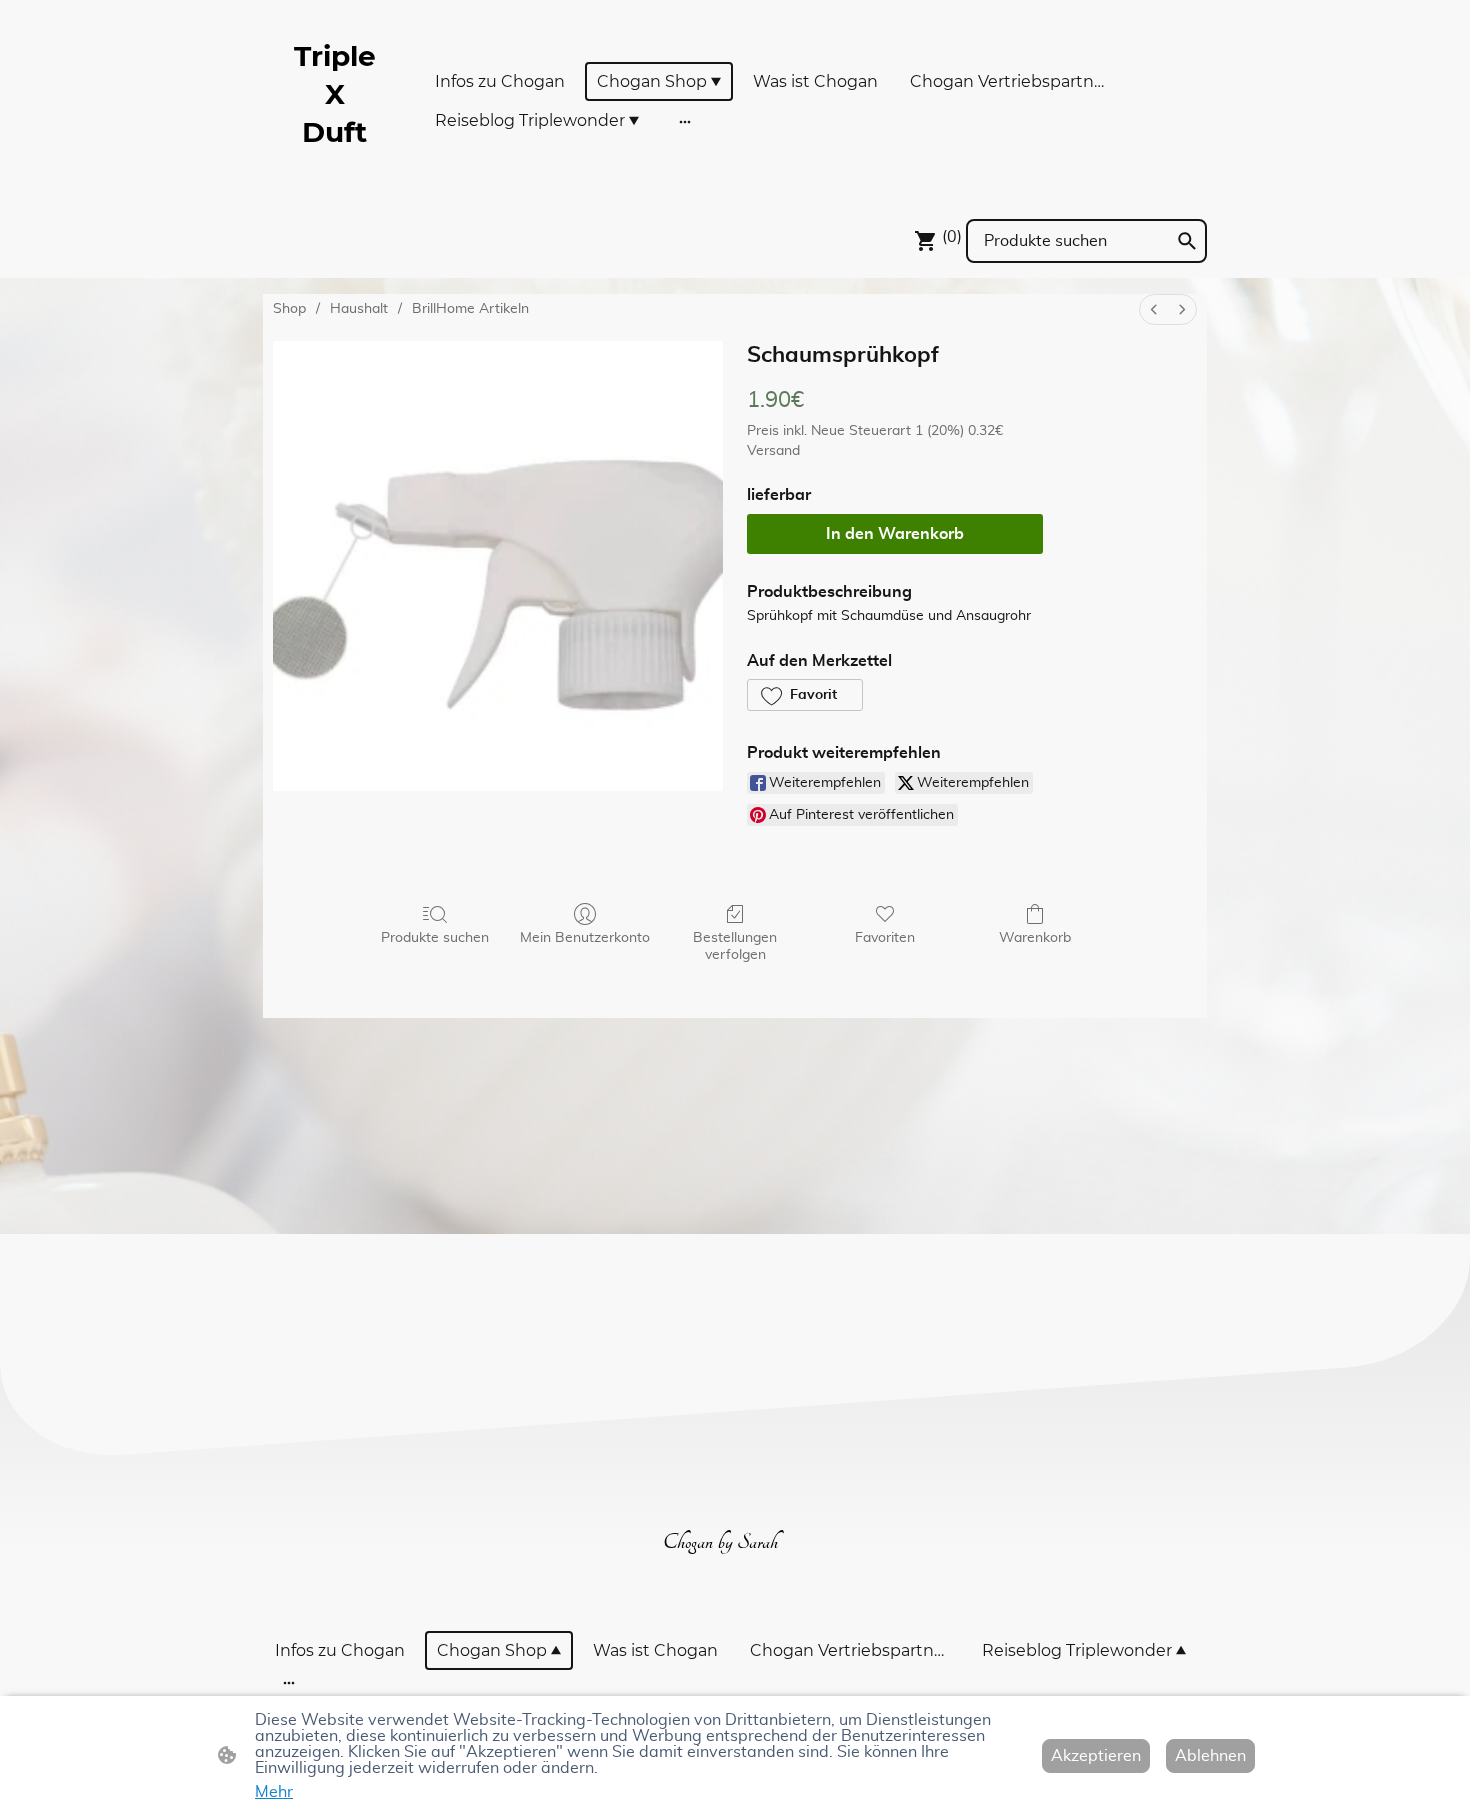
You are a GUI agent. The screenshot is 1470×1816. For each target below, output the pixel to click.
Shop (289, 309)
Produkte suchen (435, 938)
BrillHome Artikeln (470, 309)
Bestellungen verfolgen (735, 946)
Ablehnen (1210, 1756)
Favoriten (885, 938)
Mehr (274, 1792)
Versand (773, 451)
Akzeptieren (1096, 1756)
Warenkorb (1035, 938)
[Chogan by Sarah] (735, 1589)
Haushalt (359, 309)
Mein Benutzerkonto (585, 938)
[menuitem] (1154, 309)
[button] (805, 695)
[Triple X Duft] (335, 177)
